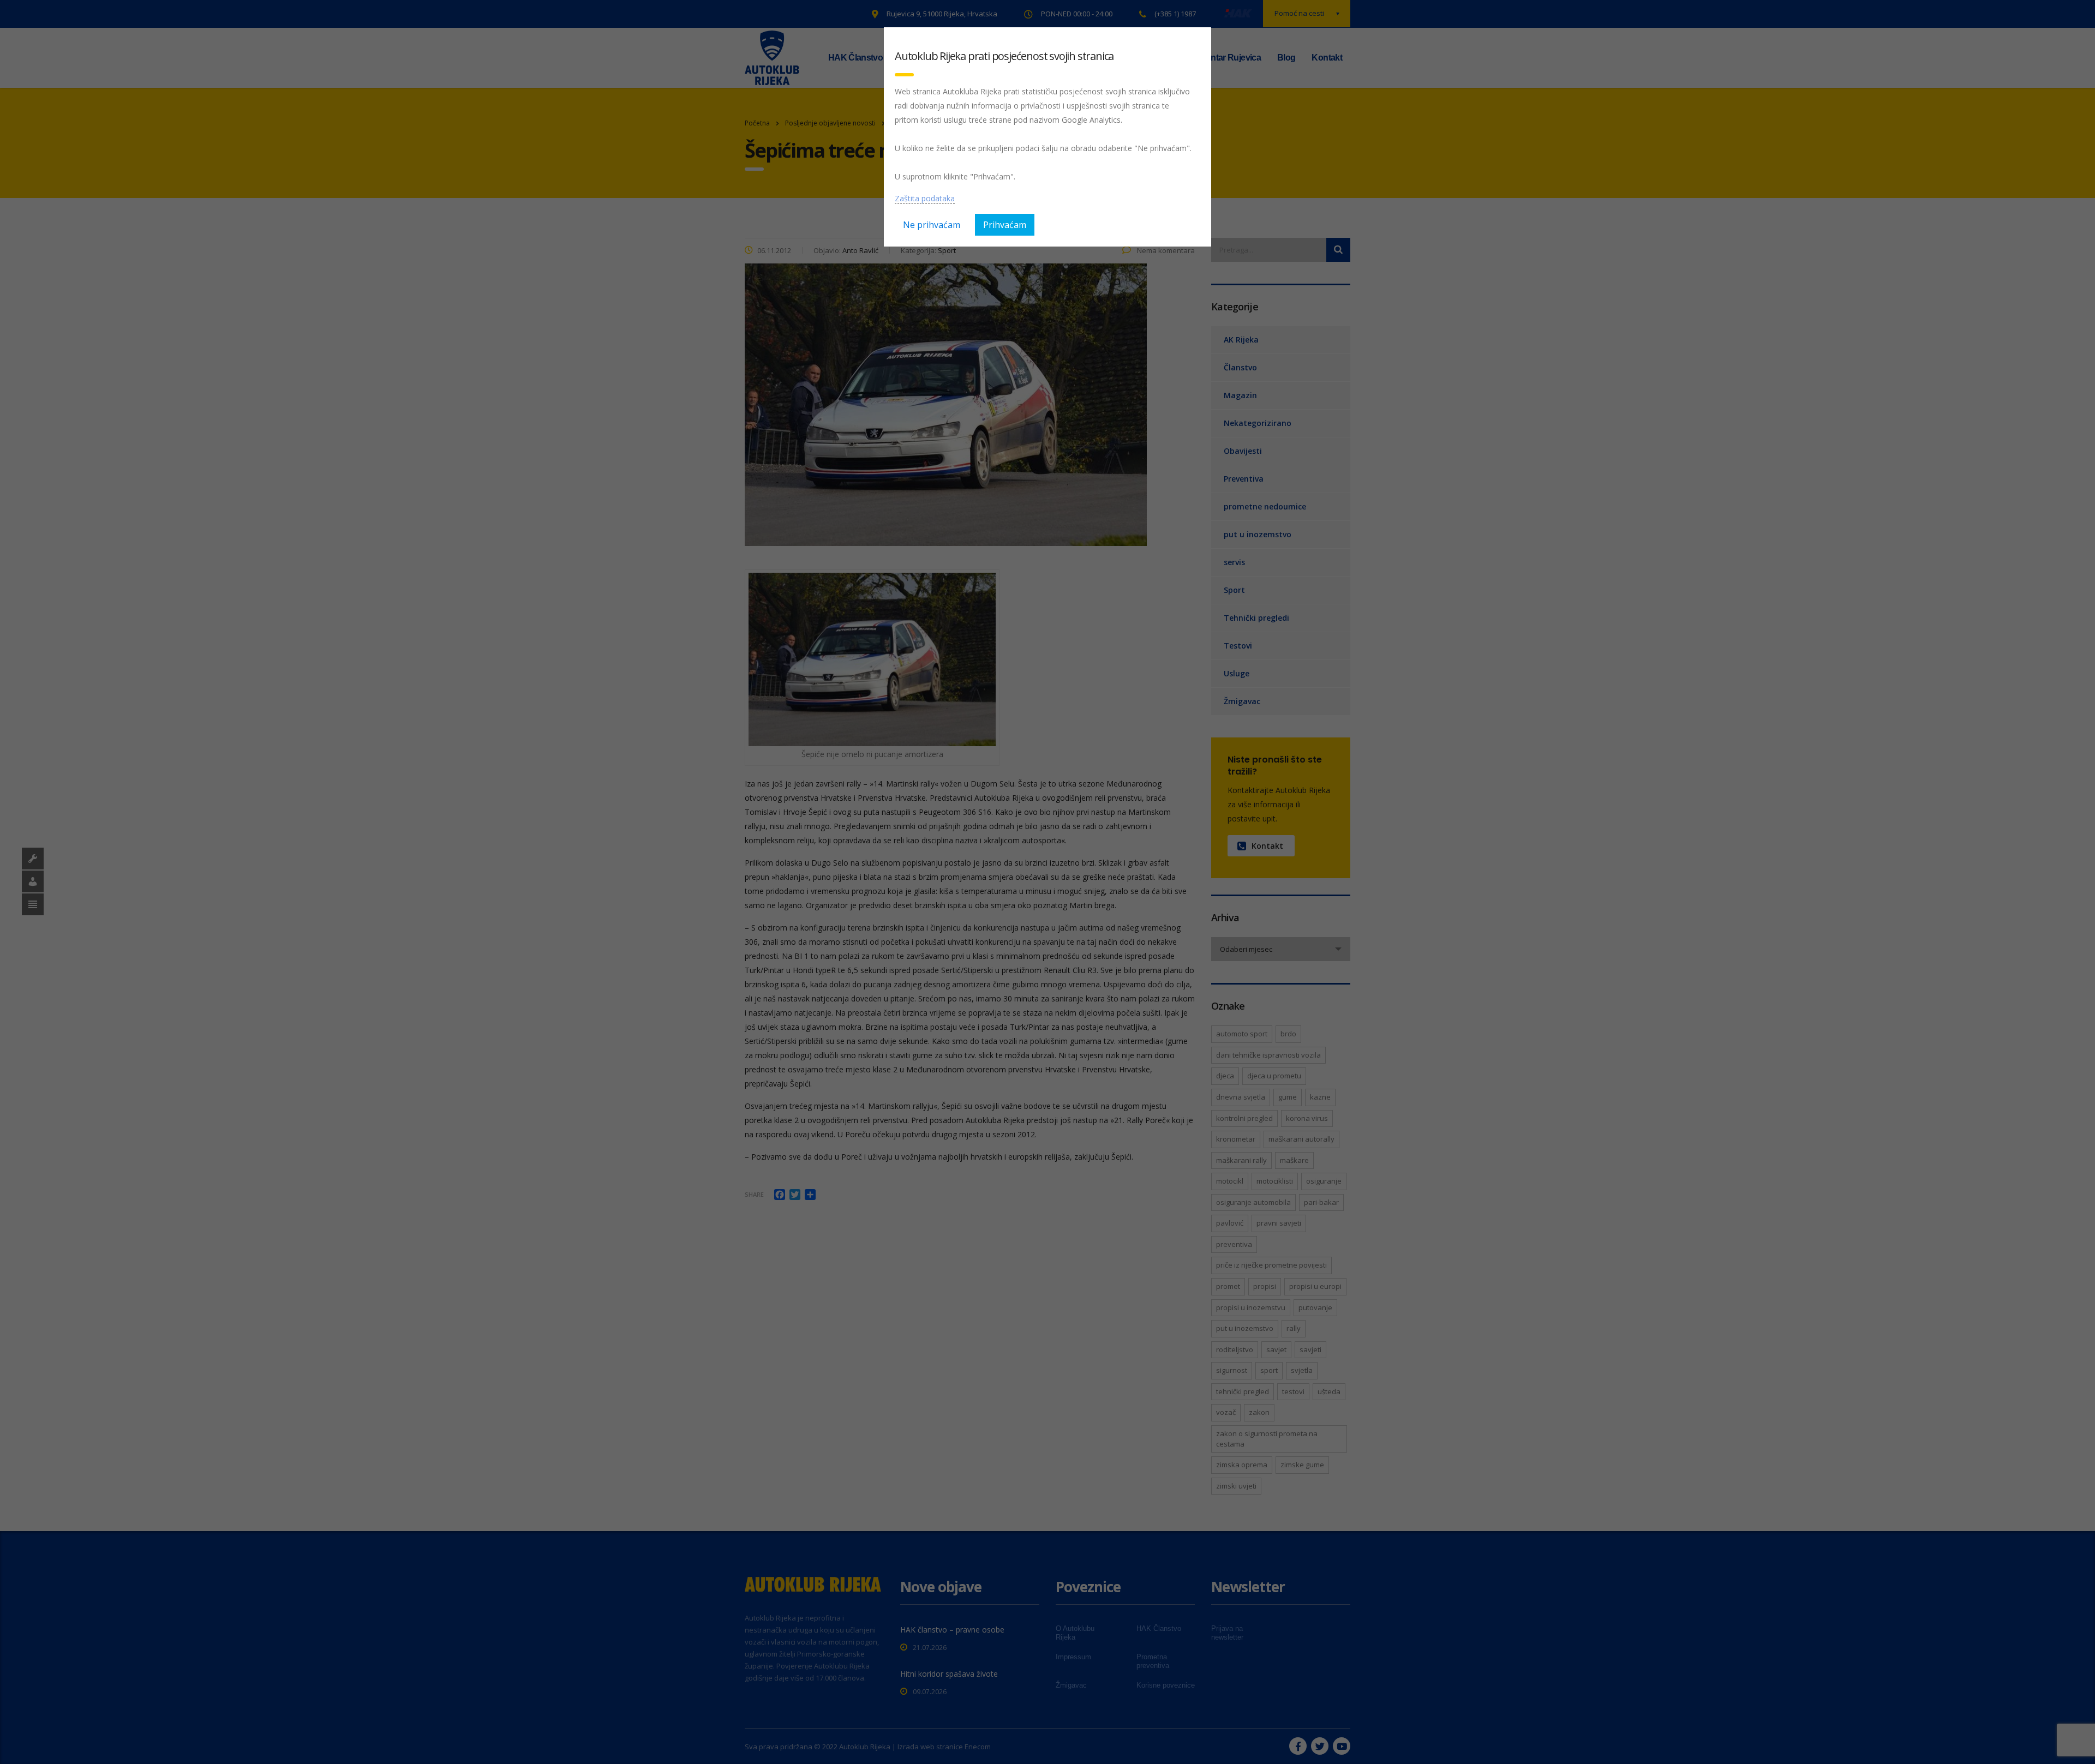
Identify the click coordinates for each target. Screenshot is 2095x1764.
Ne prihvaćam (932, 225)
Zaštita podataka (925, 198)
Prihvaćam (1005, 225)
